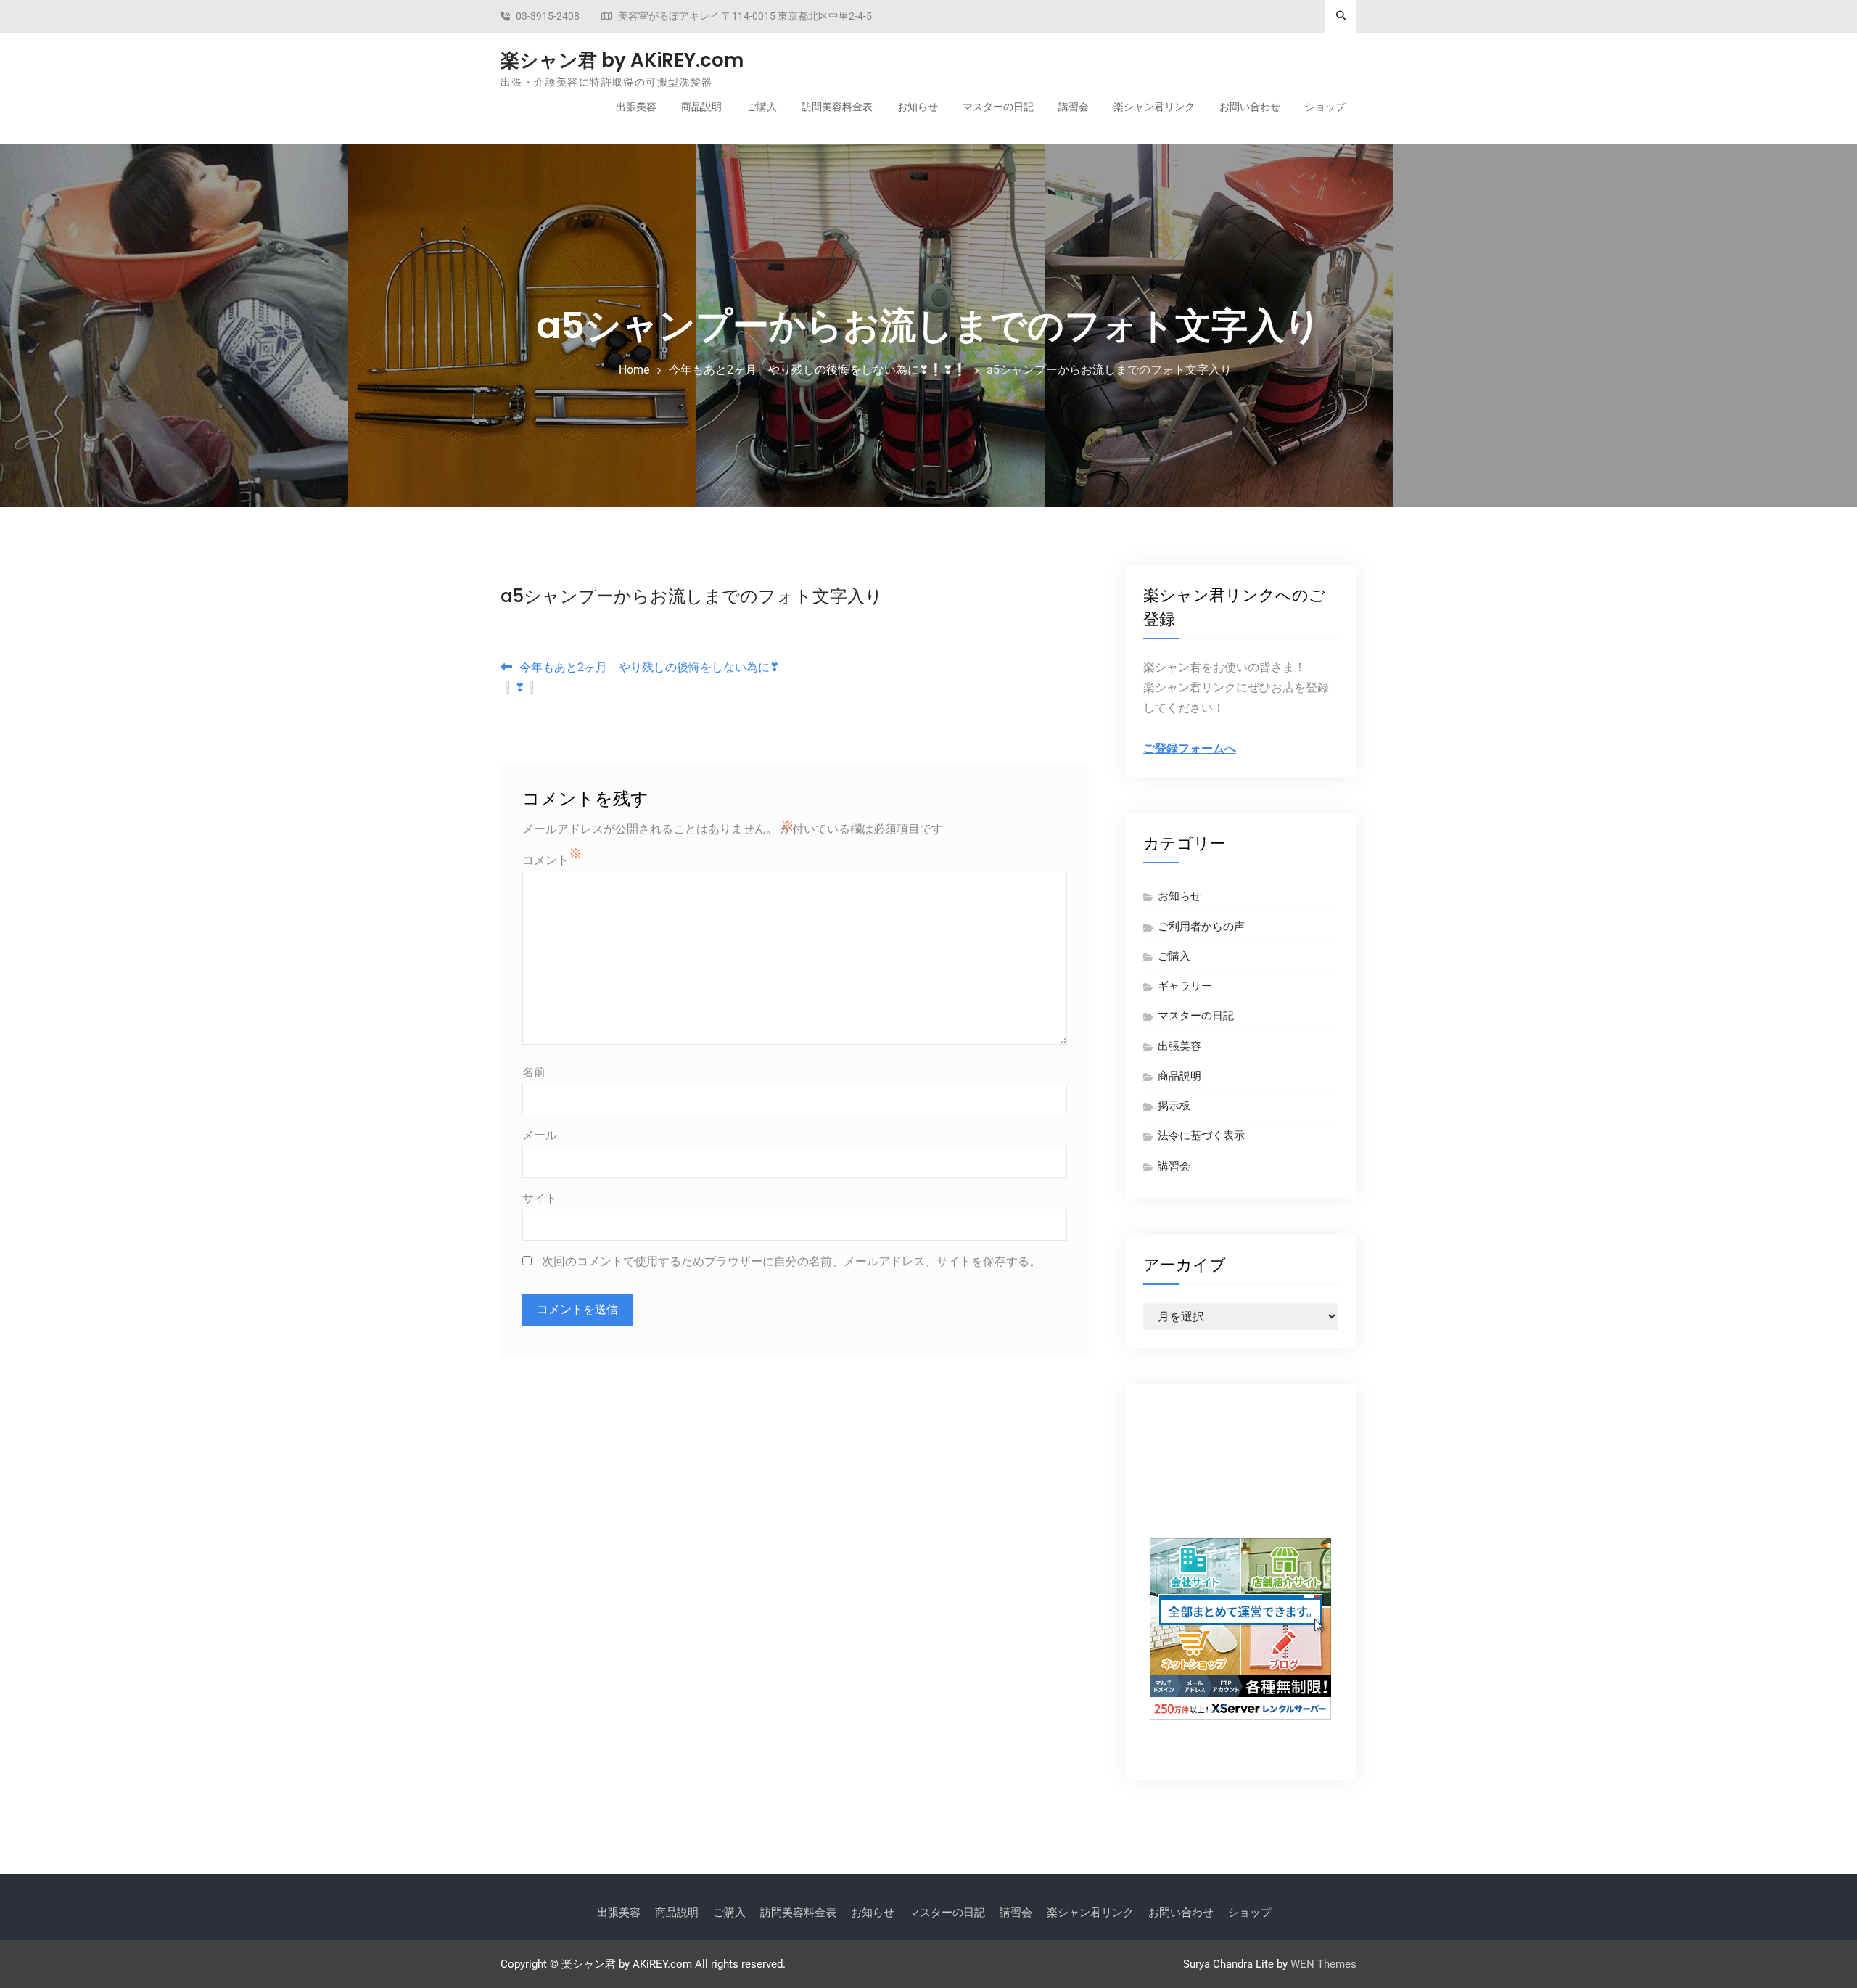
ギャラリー (1185, 986)
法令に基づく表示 (1201, 1135)
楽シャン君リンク (1154, 107)
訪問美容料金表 (837, 107)
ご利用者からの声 (1201, 927)
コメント (545, 860)
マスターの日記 (998, 107)
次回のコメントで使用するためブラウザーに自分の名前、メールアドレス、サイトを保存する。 (791, 1261)
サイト (540, 1198)
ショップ (1325, 107)
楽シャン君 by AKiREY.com (622, 60)
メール (540, 1135)
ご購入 (762, 107)
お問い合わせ (1250, 107)
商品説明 (701, 107)
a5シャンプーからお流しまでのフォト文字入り (692, 596)
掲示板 (1174, 1106)
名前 (534, 1072)
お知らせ (918, 107)
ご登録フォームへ (1190, 748)
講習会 (1074, 107)
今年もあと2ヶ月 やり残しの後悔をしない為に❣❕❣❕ (640, 677)
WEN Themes (1323, 1964)
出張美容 (636, 107)
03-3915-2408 (548, 16)
